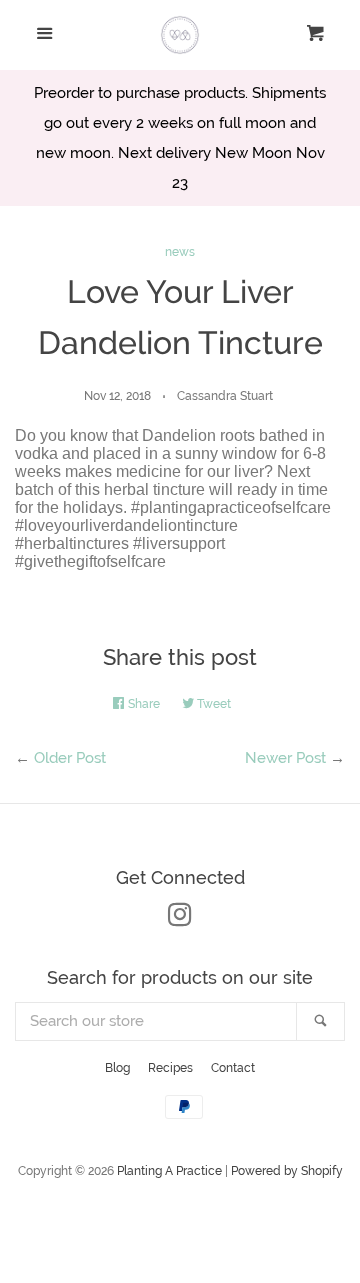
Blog (117, 1068)
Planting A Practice (169, 1171)
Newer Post (285, 758)
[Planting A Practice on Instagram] (180, 919)
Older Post (70, 758)
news (180, 252)
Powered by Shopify (287, 1171)
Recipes (170, 1068)
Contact (233, 1068)
